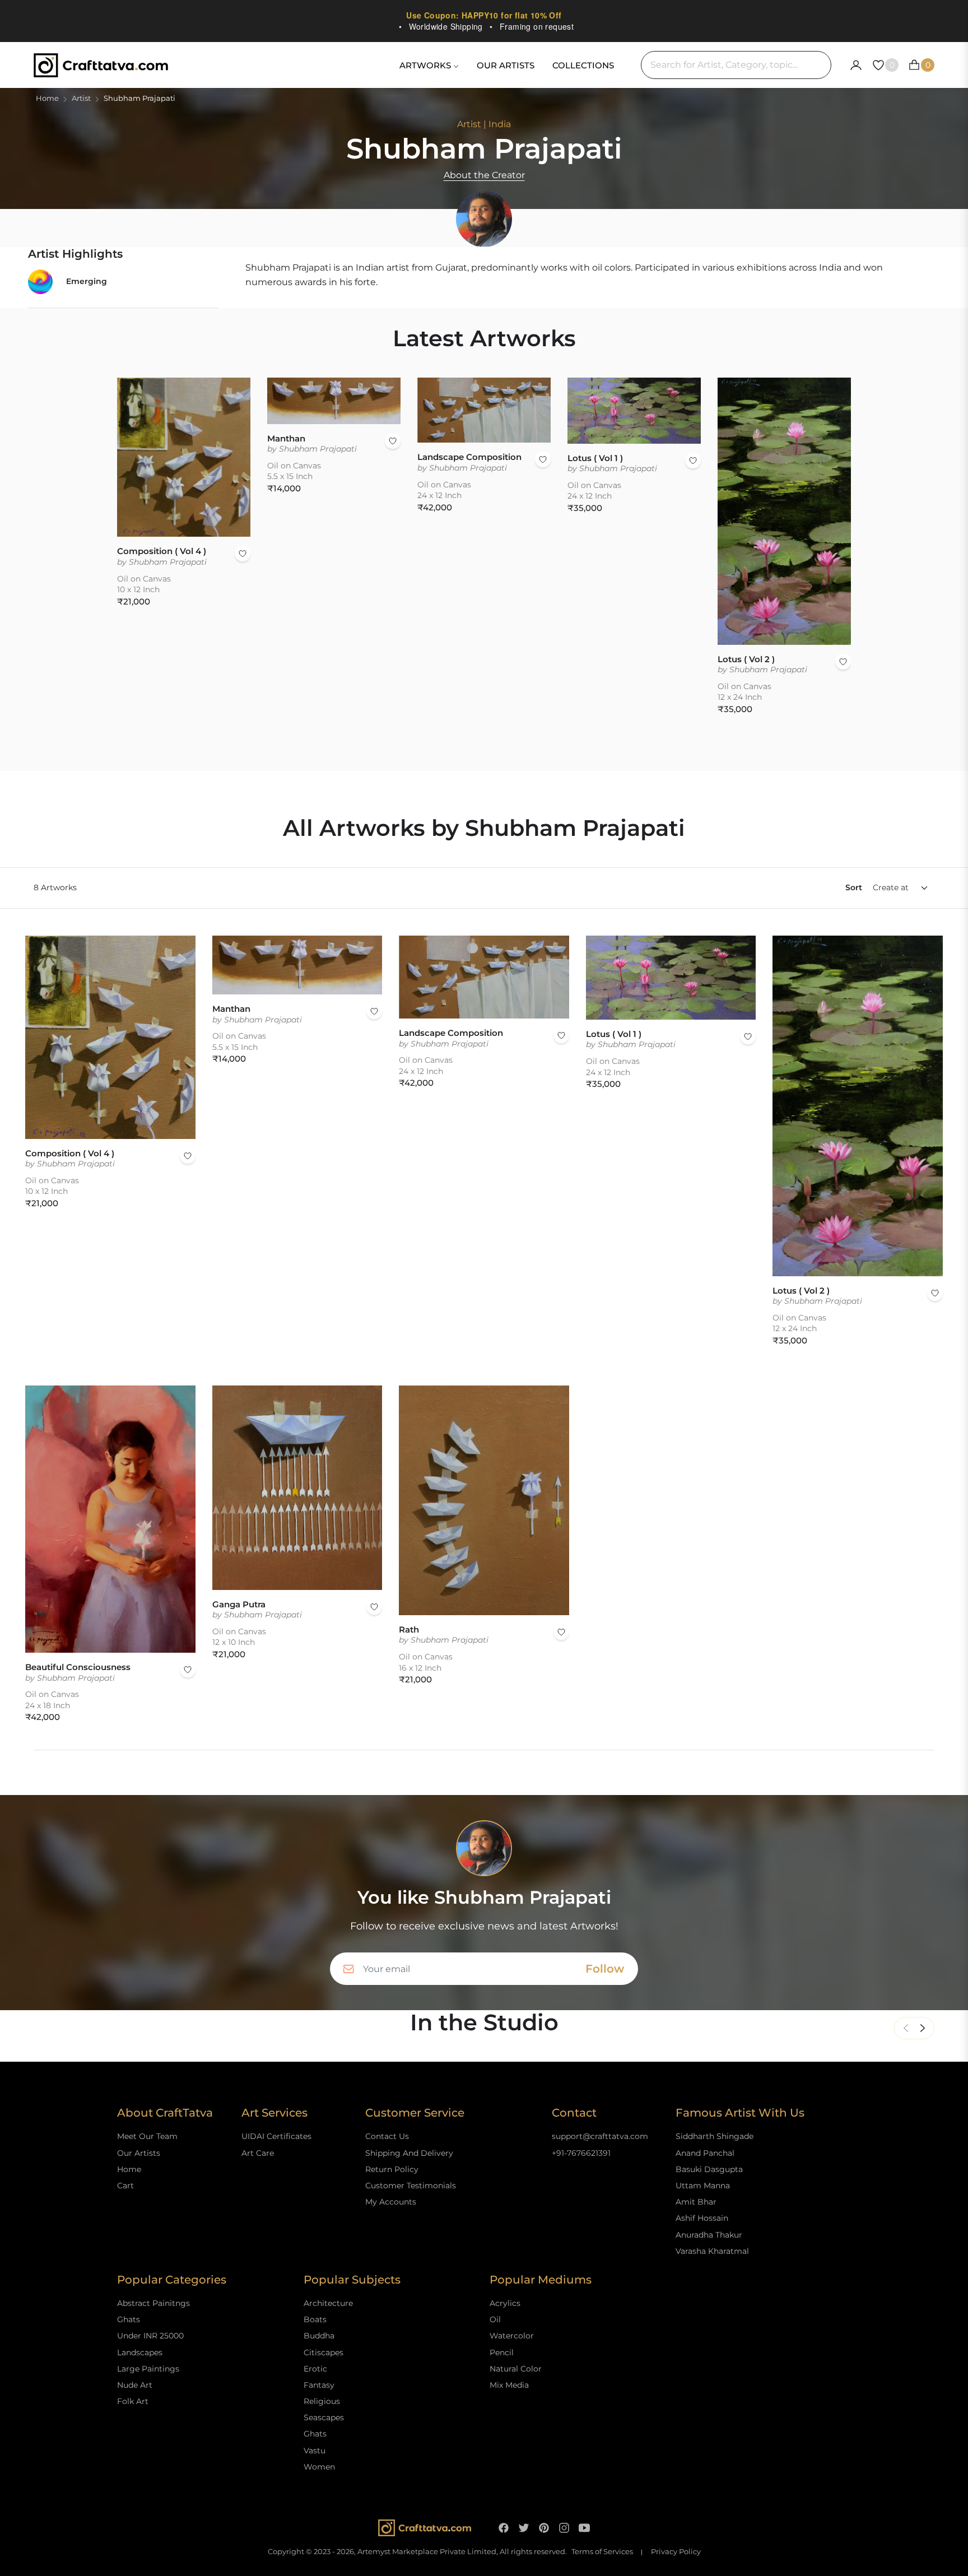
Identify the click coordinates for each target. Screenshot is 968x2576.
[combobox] (736, 65)
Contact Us (387, 2136)
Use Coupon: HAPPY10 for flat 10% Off (484, 15)
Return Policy (392, 2169)
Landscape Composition (469, 457)
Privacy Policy (676, 2552)
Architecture (328, 2303)
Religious (322, 2401)
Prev (906, 2028)
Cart (125, 2186)
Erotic (315, 2369)
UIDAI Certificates (276, 2136)
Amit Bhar (696, 2202)
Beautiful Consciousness (78, 1667)
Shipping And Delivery (409, 2153)
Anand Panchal (705, 2153)
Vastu (315, 2451)
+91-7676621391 (581, 2153)
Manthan (286, 438)
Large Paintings (148, 2369)
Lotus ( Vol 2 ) (746, 659)
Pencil (502, 2352)
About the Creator (484, 175)
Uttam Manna (703, 2186)
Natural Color (516, 2369)
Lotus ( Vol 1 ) (595, 458)
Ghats (129, 2319)
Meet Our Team (147, 2136)
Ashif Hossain (702, 2218)
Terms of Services (602, 2552)
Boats (315, 2319)
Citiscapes (324, 2352)
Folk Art (133, 2401)
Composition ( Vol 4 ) (162, 551)
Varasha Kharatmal (712, 2251)
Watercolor (512, 2336)
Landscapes (140, 2352)
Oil (495, 2319)
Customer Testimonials (411, 2186)
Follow (605, 1969)
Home (47, 98)
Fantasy (319, 2385)
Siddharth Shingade (715, 2136)
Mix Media (509, 2385)
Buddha (319, 2336)
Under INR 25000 (150, 2336)
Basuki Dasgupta (709, 2169)
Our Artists (139, 2153)
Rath (409, 1629)
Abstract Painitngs (153, 2303)
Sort (854, 887)
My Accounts (391, 2202)
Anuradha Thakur (709, 2235)
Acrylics (505, 2303)
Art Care (258, 2153)
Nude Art (135, 2385)
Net (923, 2028)
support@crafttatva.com (600, 2136)
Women (319, 2467)
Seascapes (324, 2417)
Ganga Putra (239, 1604)
